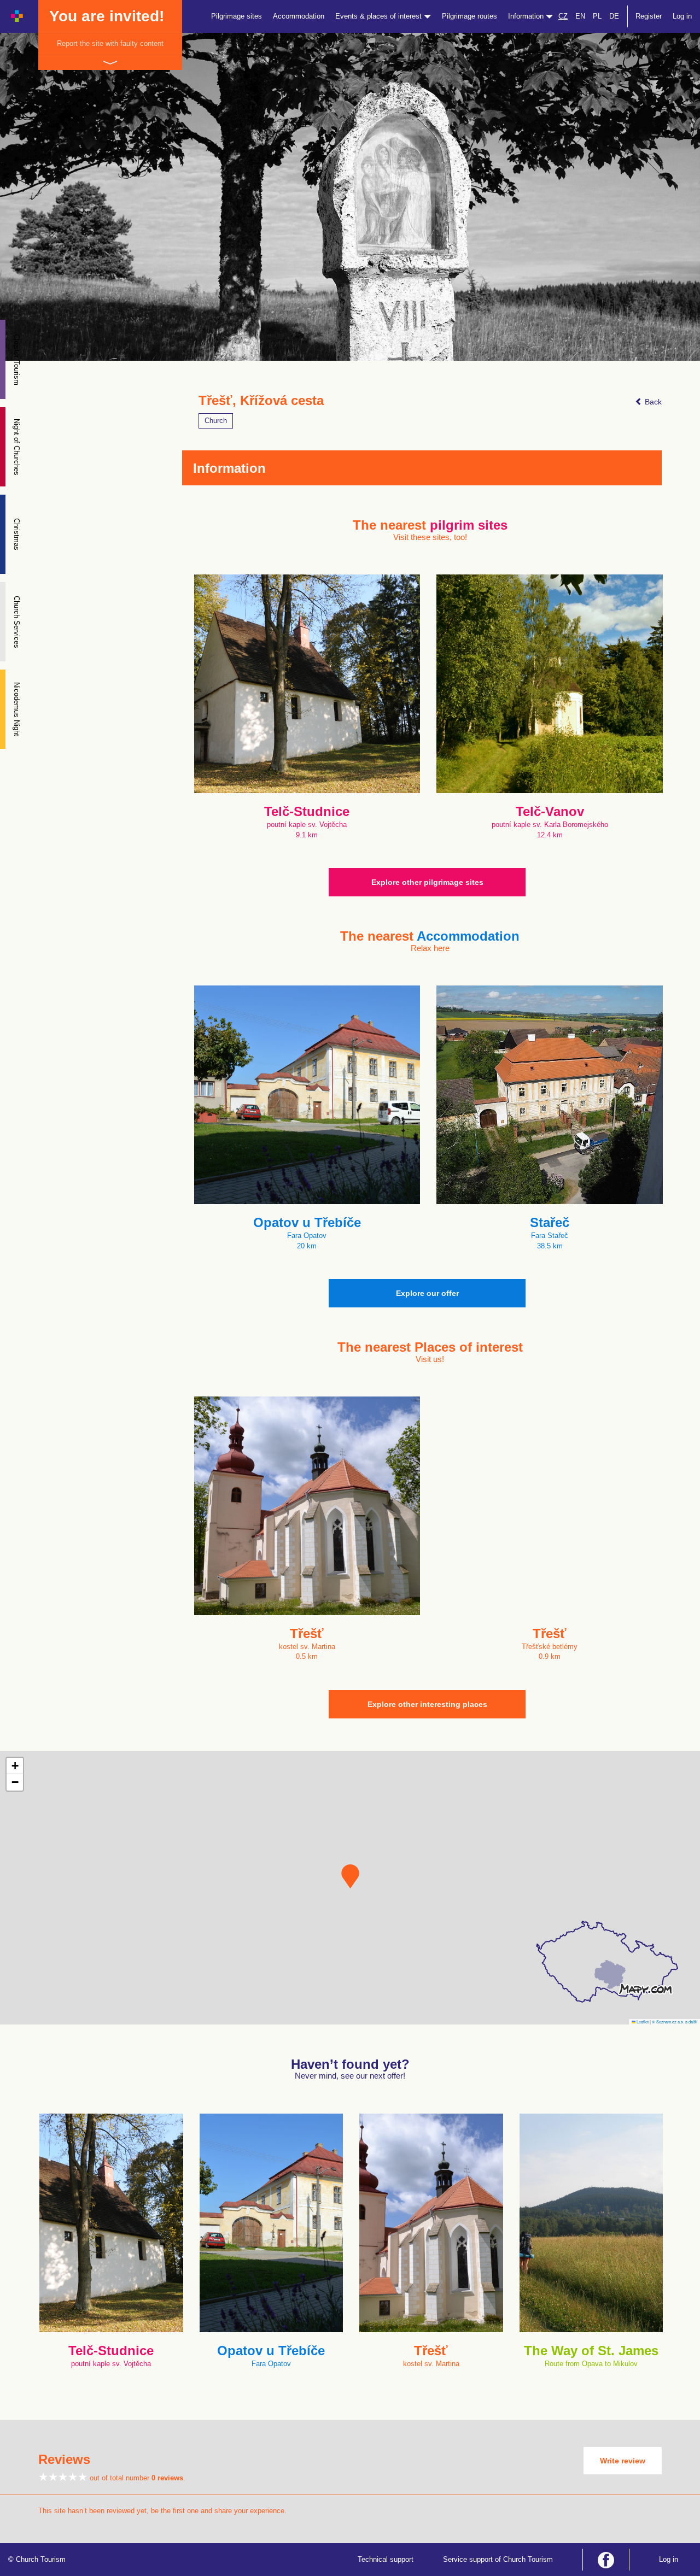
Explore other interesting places (427, 1704)
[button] (350, 1876)
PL (597, 16)
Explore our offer (427, 1293)
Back (652, 402)
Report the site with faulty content (110, 43)
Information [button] (527, 16)
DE (614, 16)
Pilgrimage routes (469, 16)
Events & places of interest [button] (380, 16)
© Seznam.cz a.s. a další (675, 2022)
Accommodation (299, 16)
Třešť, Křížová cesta (261, 401)
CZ (563, 16)
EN (580, 16)
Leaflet (642, 2022)
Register (649, 16)
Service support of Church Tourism (498, 2559)
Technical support (386, 2559)
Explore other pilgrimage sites (427, 882)
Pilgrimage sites (237, 16)
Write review (623, 2461)
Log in (682, 16)
